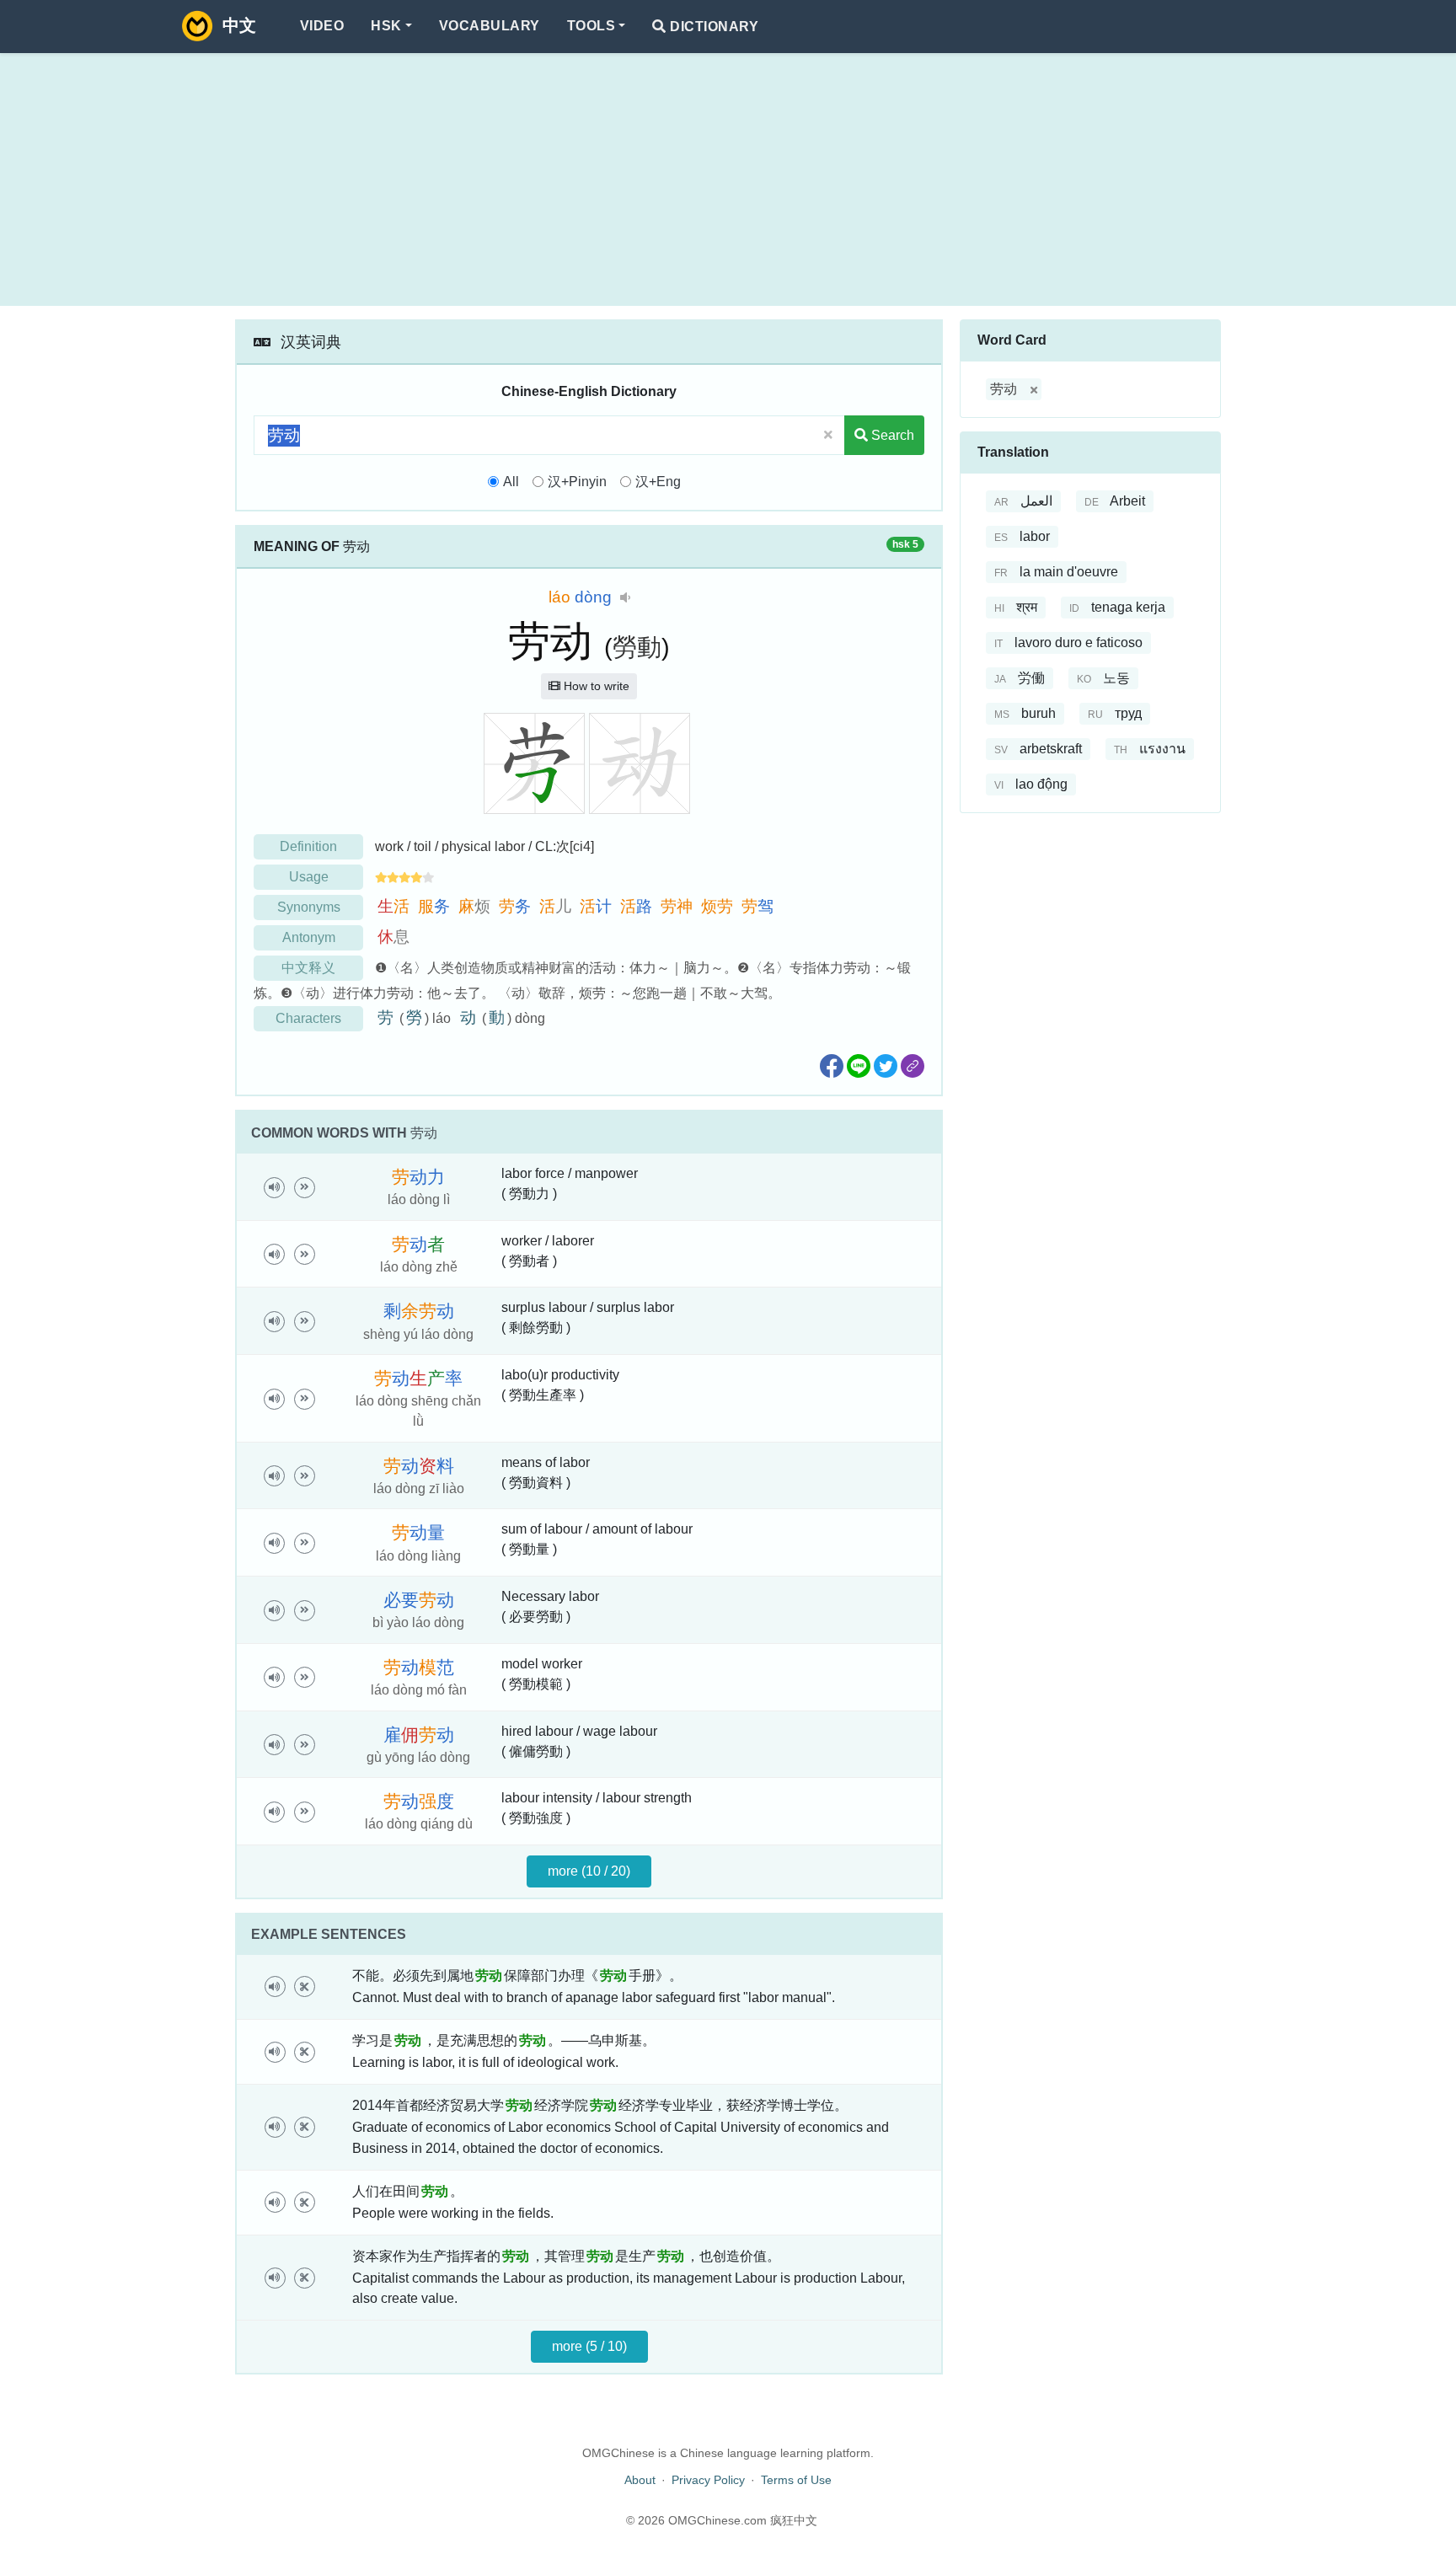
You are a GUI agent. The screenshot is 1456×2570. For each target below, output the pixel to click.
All (511, 482)
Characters (308, 1018)
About (640, 2480)
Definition (308, 846)
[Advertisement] (728, 179)
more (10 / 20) (589, 1871)
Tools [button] (591, 26)
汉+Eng (658, 482)
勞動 (637, 647)
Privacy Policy (708, 2480)
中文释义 (308, 968)
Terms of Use (796, 2480)
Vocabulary (490, 26)
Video (322, 26)
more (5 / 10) (589, 2346)
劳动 (1004, 389)
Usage (309, 877)
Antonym (309, 937)
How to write (595, 686)
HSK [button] (386, 26)
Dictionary (712, 27)
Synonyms (309, 907)
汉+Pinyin (577, 482)
